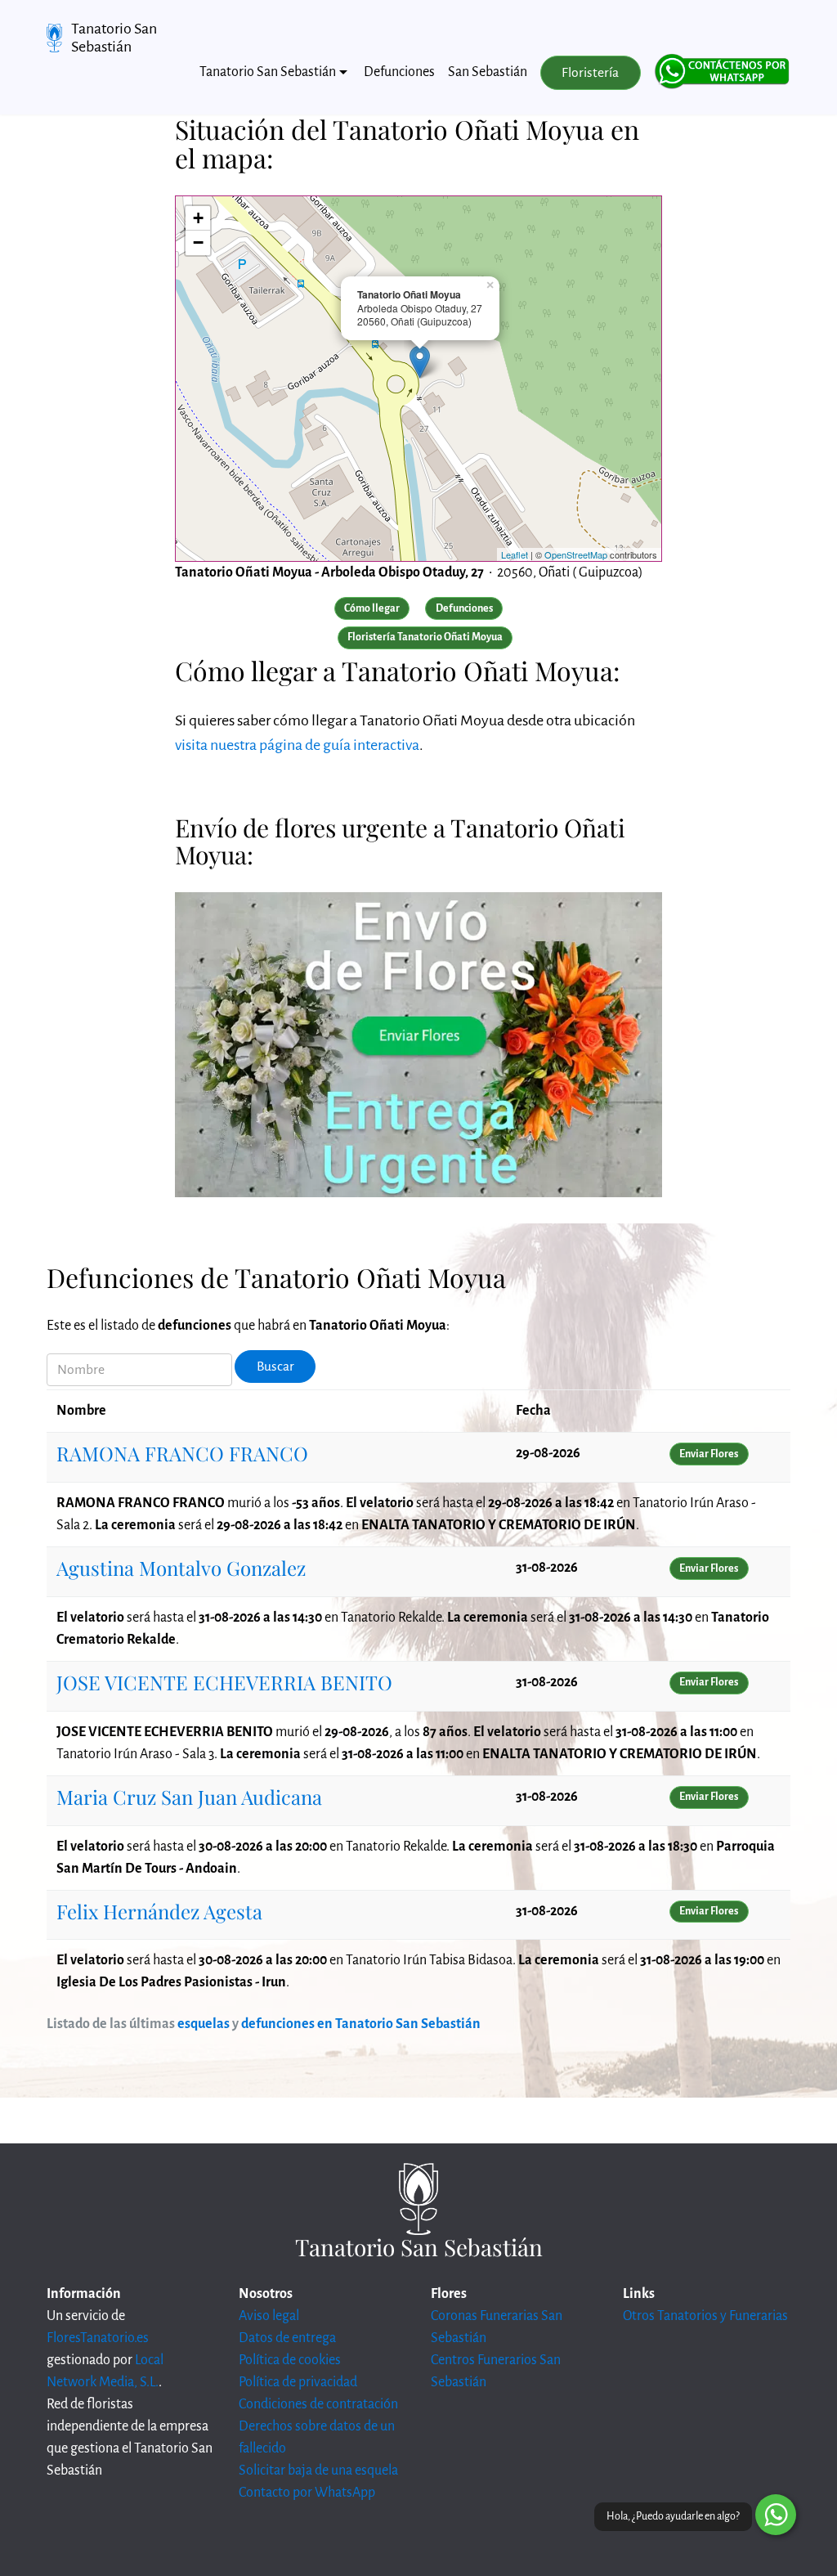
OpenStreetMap (576, 554)
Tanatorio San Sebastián (114, 38)
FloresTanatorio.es (98, 2338)
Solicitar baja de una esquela (318, 2471)
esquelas (204, 2024)
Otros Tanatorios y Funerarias (705, 2316)
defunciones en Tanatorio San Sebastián (361, 2024)
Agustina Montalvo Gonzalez (181, 1568)
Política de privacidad (298, 2382)
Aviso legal (269, 2316)
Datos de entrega (287, 2338)
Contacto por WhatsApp (307, 2493)
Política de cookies (290, 2360)
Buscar (275, 1367)
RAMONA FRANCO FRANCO (182, 1453)
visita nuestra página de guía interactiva (297, 745)
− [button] (198, 242)
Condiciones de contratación (318, 2404)
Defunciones (399, 72)
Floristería (590, 73)
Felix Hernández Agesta (159, 1911)
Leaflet (515, 554)
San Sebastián (488, 72)
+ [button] (198, 218)
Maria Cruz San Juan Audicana (189, 1797)
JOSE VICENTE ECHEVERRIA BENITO (224, 1682)
